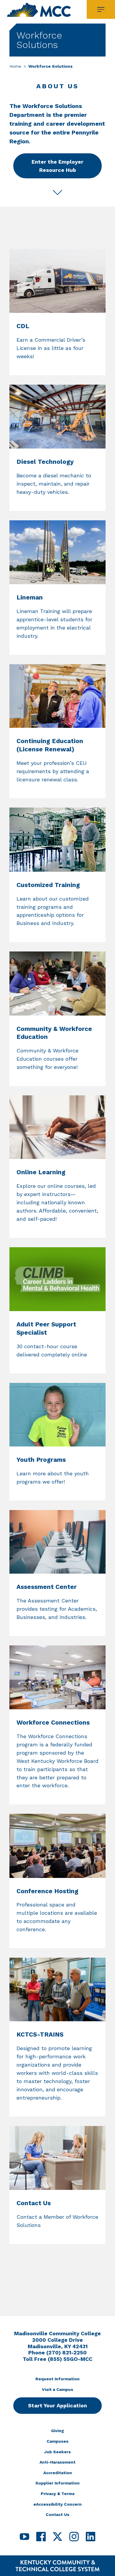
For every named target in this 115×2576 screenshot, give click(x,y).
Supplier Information (57, 2483)
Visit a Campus (57, 2389)
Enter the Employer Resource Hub (57, 166)
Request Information (57, 2379)
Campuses (57, 2441)
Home (15, 66)
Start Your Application (57, 2405)
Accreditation (58, 2473)
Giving (57, 2431)
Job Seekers (57, 2452)
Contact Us (57, 2514)
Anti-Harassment (57, 2462)
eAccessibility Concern (57, 2504)
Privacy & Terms (58, 2494)
